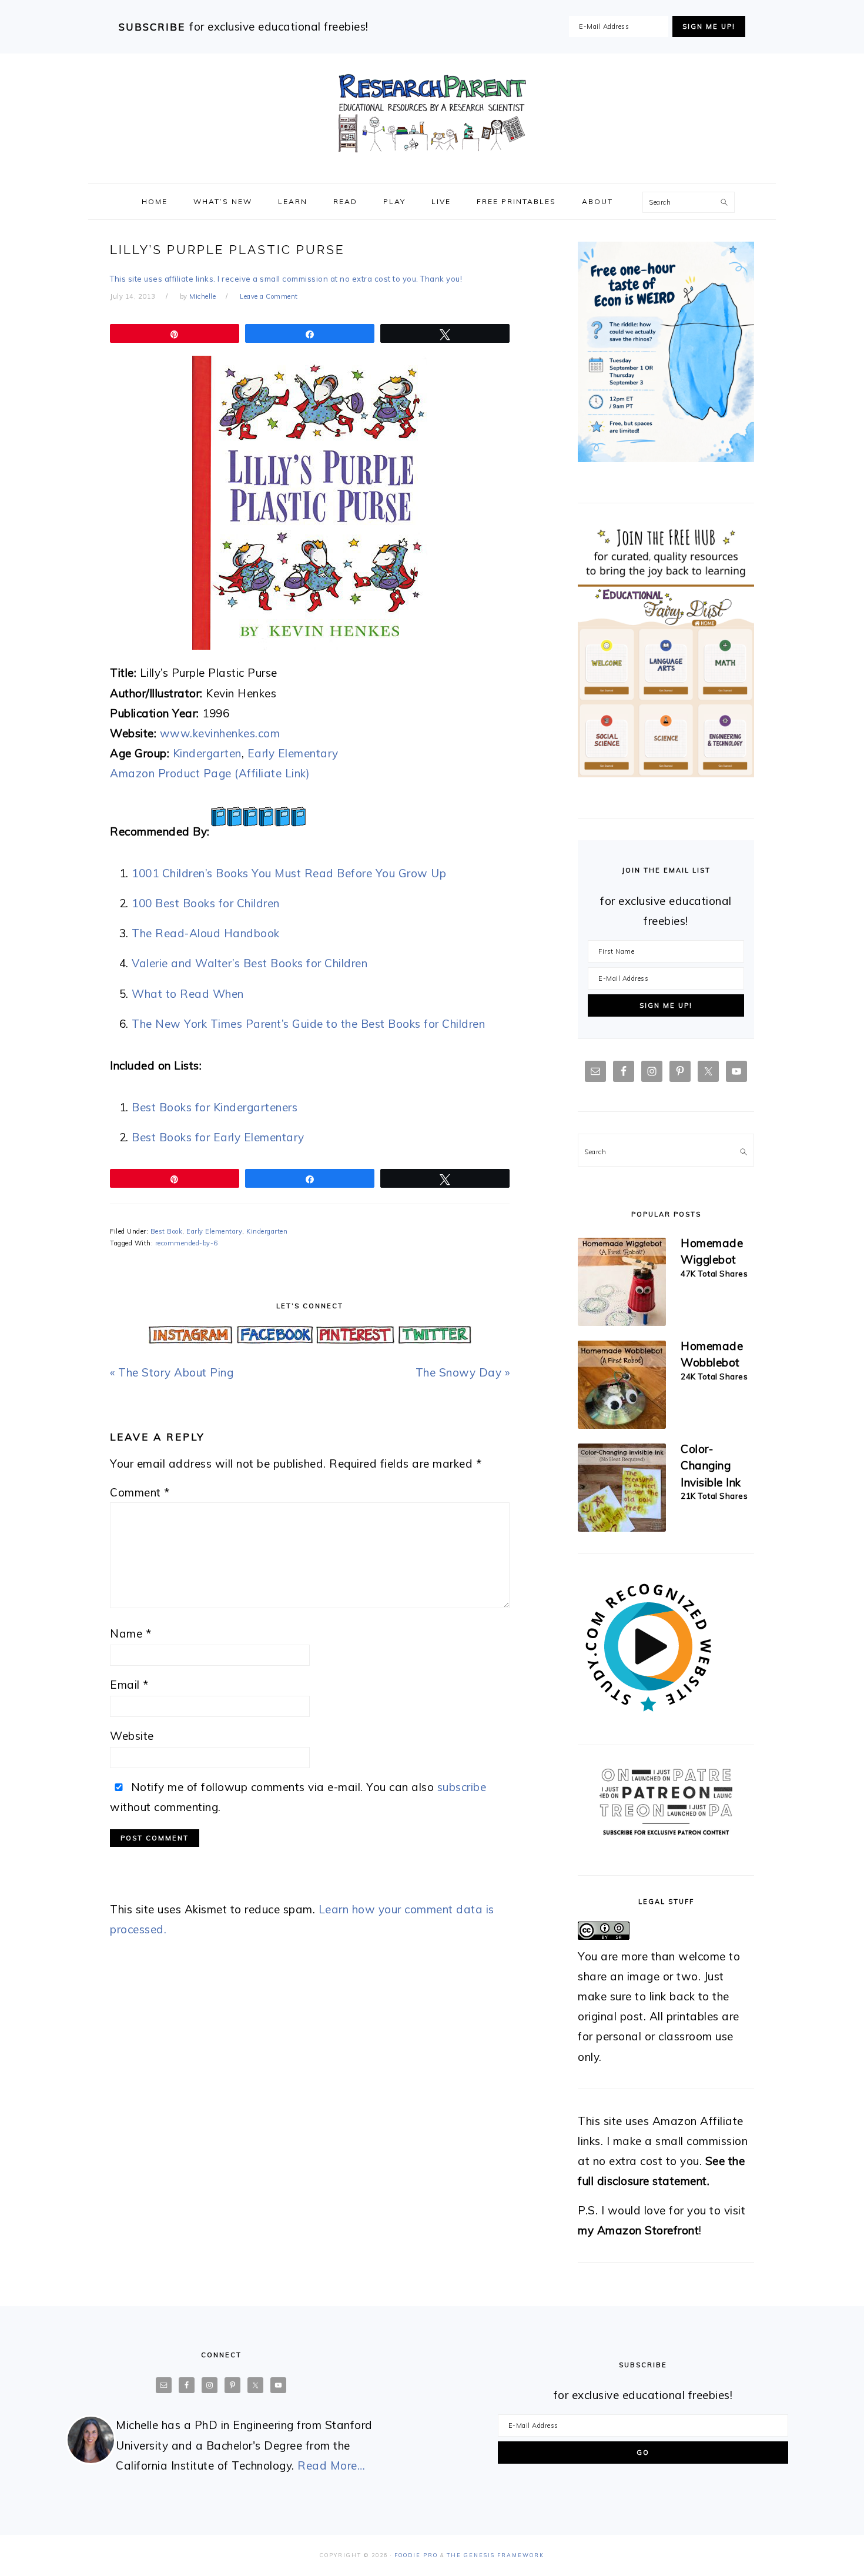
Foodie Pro (416, 2555)
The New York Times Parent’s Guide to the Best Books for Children (308, 1024)
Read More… (331, 2465)
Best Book (167, 1231)
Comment (140, 1492)
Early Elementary (293, 753)
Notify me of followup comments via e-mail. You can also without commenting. (298, 1797)
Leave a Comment (269, 296)
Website (132, 1736)
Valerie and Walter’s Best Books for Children (250, 963)
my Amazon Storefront (638, 2230)
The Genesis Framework (495, 2555)
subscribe (462, 1787)
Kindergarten (207, 753)
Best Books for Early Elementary (218, 1137)
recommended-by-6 (187, 1243)
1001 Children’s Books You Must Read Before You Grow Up (289, 873)
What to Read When (188, 994)
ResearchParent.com (432, 113)
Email (129, 1685)
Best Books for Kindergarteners (215, 1107)
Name (130, 1633)
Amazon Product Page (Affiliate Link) (210, 773)
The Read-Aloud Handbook (206, 933)
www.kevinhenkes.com (220, 733)
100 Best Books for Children (206, 903)
